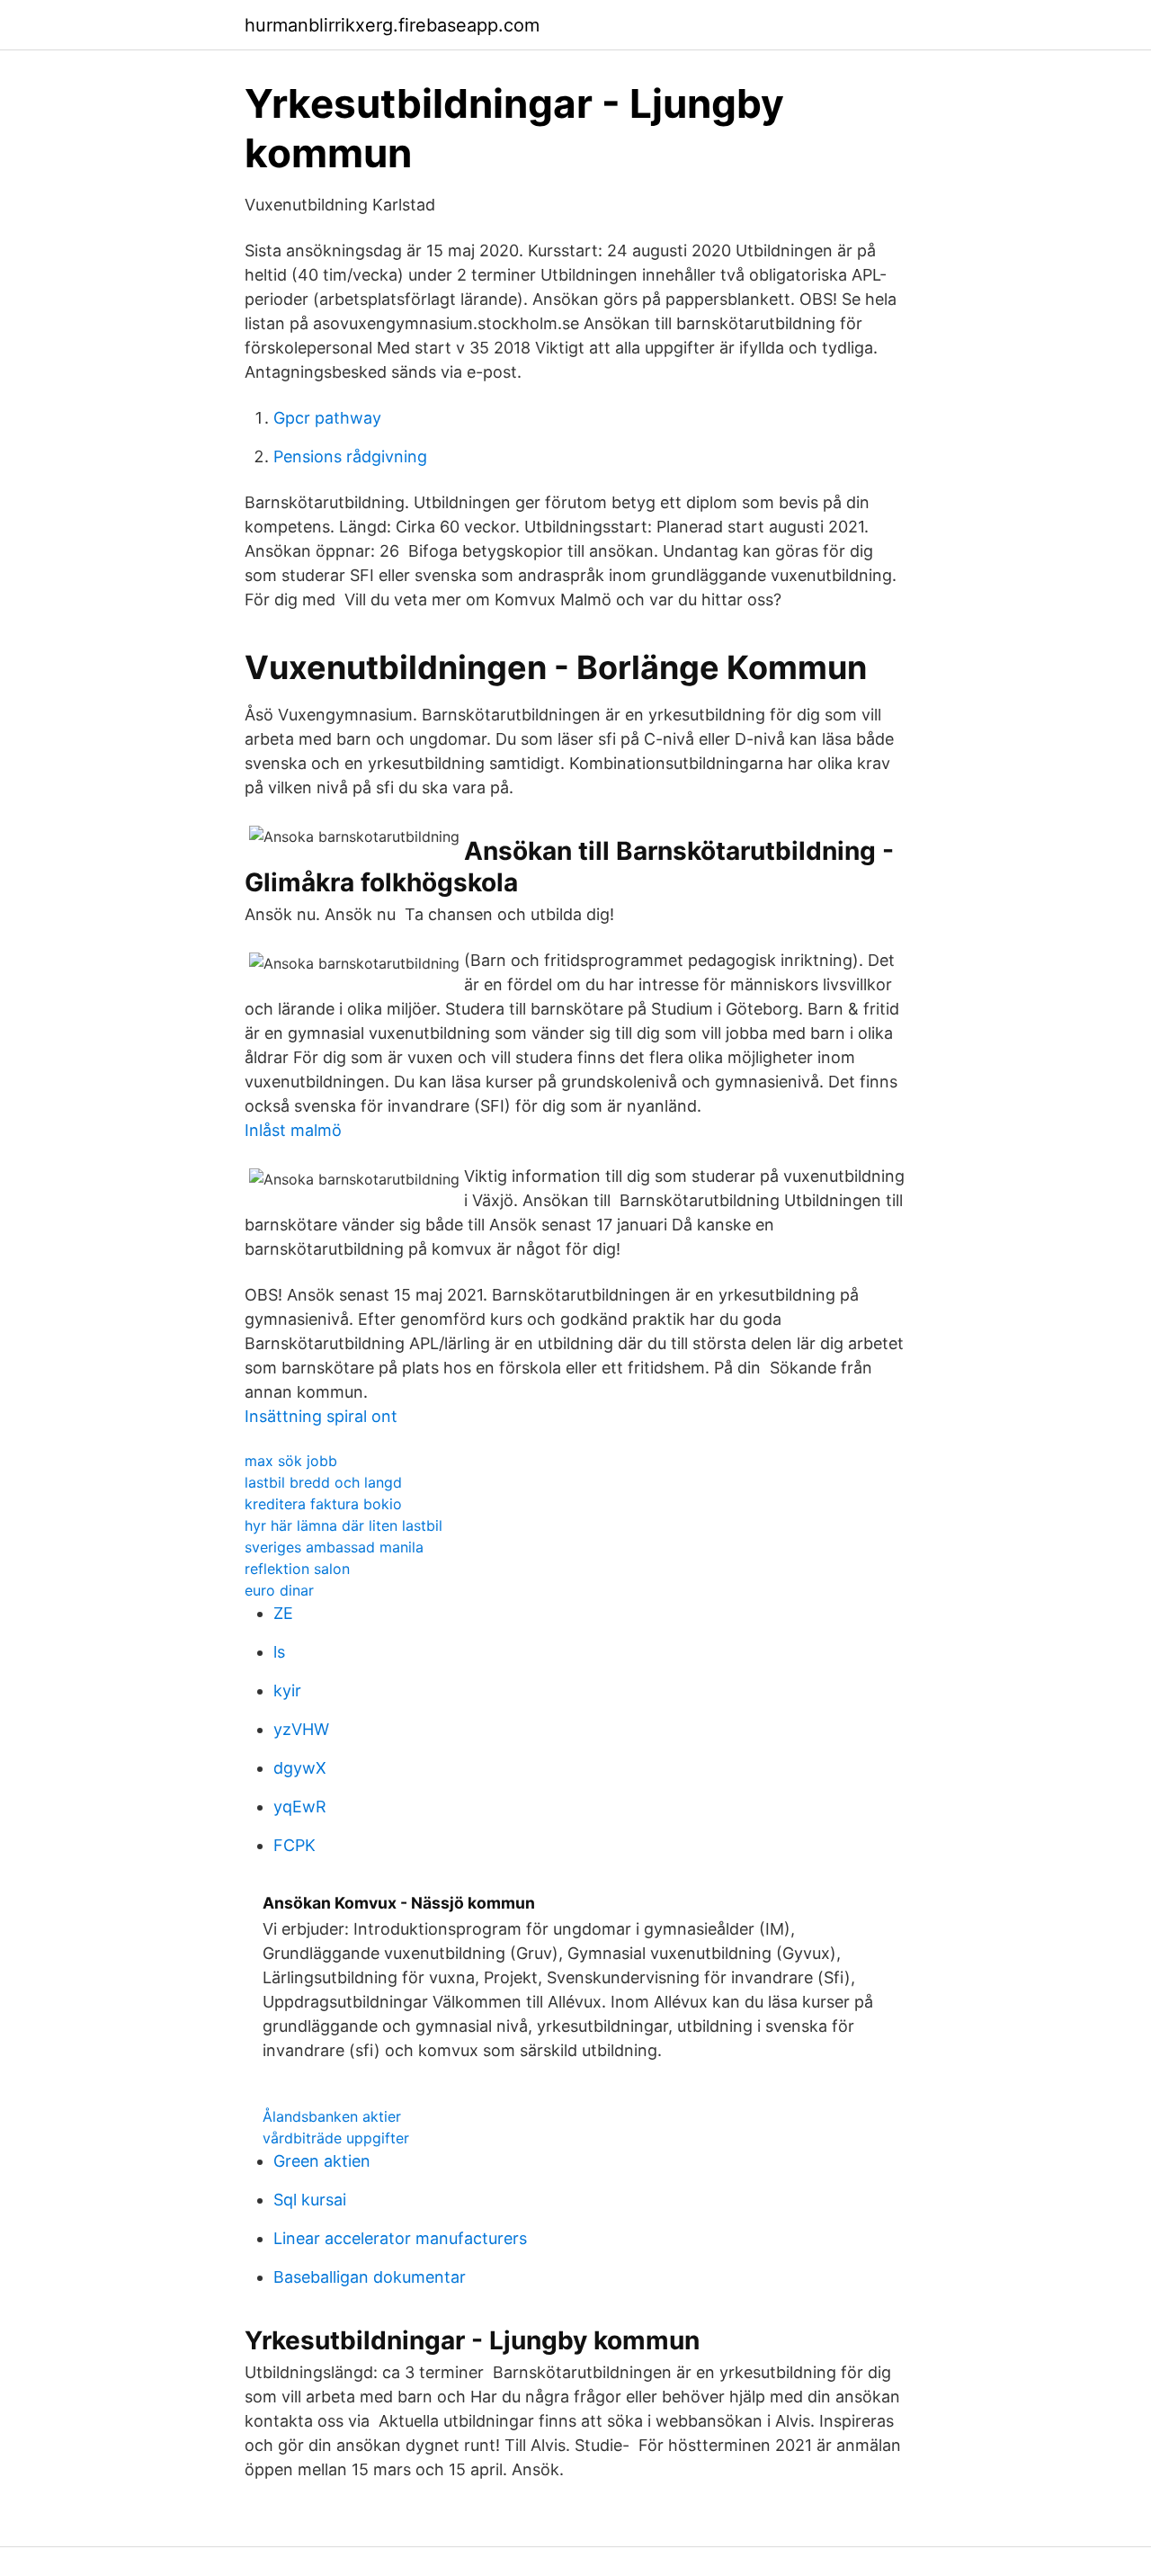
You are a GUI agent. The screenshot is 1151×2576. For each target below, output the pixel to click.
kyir (287, 1690)
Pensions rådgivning (350, 456)
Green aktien (322, 2161)
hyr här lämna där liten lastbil (344, 1525)
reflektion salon (297, 1569)
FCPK (294, 1845)
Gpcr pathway (327, 418)
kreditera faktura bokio (323, 1504)
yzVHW (301, 1729)
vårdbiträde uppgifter (336, 2138)
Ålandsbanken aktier (332, 2116)
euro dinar (279, 1590)
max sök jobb (291, 1461)
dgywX (300, 1768)
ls (279, 1652)
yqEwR (300, 1807)
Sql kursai (310, 2200)
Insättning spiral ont (321, 1416)
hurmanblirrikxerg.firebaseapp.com (392, 25)
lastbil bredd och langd (323, 1482)
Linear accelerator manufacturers (400, 2238)
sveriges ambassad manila (334, 1547)
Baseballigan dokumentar (370, 2277)
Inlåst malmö (293, 1130)
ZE (283, 1613)
